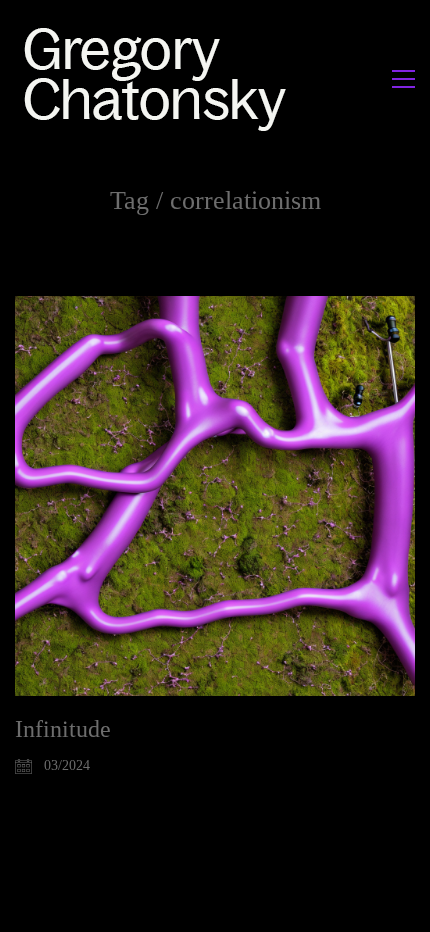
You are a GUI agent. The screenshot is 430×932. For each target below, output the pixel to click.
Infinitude (63, 729)
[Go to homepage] (160, 78)
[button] (403, 79)
